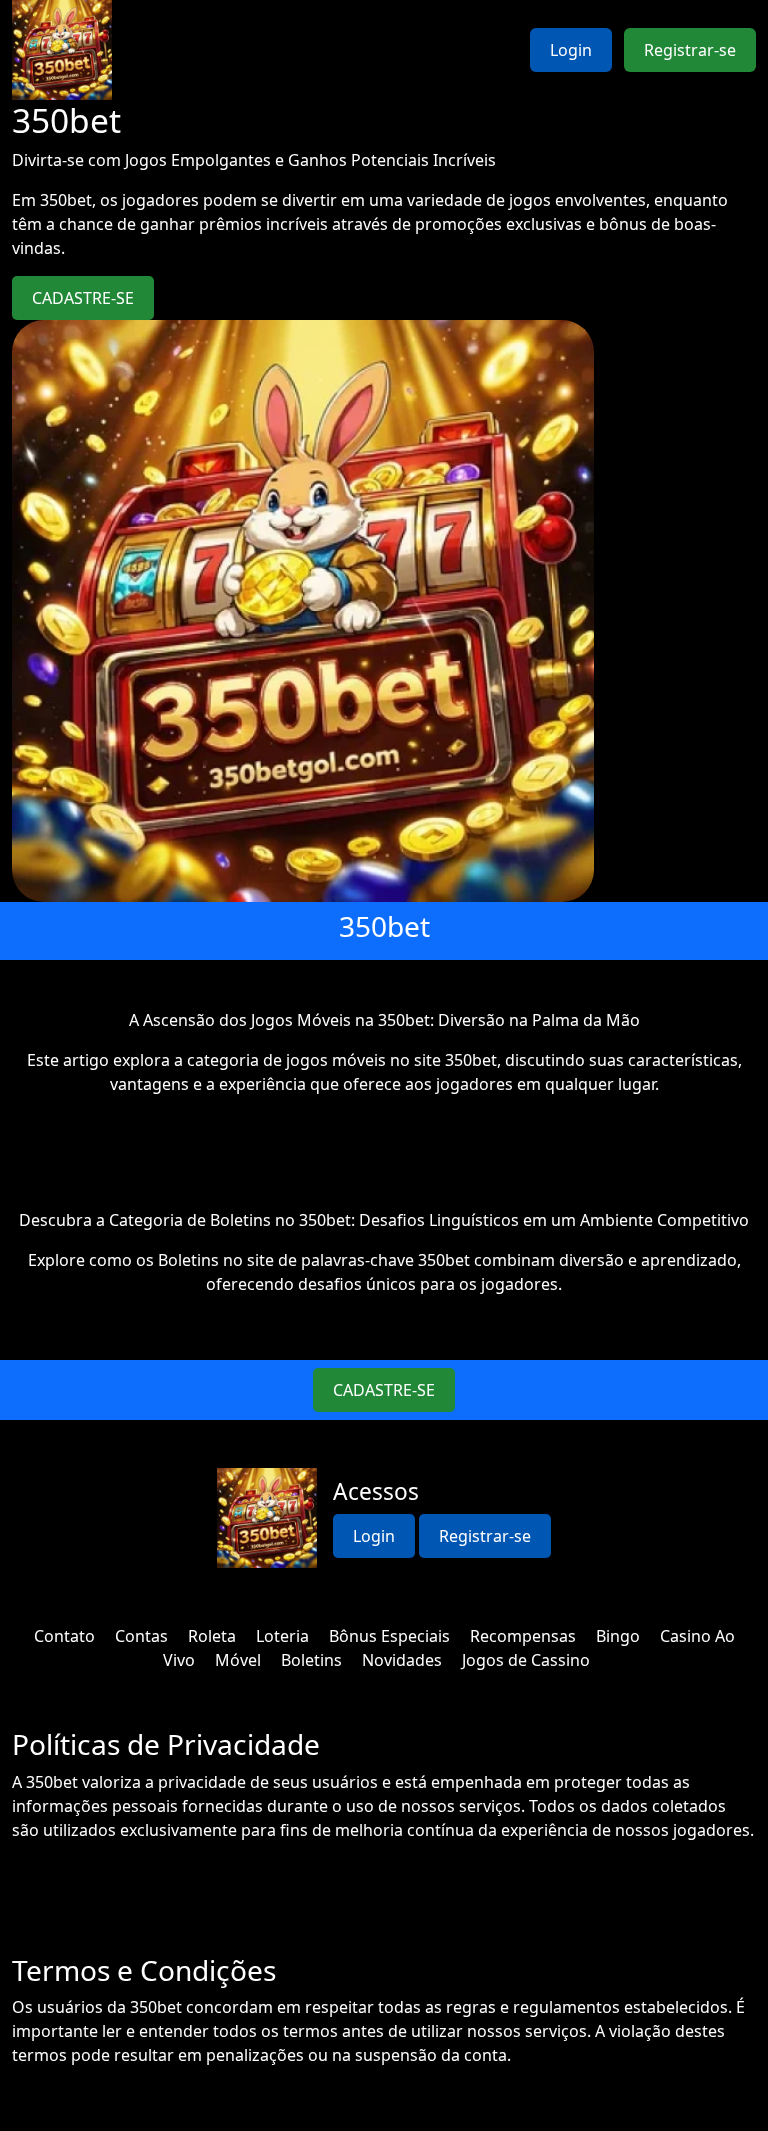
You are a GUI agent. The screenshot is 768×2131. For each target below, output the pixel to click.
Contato (64, 1636)
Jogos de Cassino (526, 1660)
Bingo (618, 1636)
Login (571, 50)
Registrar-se (690, 50)
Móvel (238, 1660)
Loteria (282, 1636)
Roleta (212, 1636)
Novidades (402, 1660)
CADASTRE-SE (83, 298)
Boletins (311, 1660)
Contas (141, 1636)
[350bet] (62, 50)
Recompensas (523, 1636)
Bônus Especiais (389, 1636)
